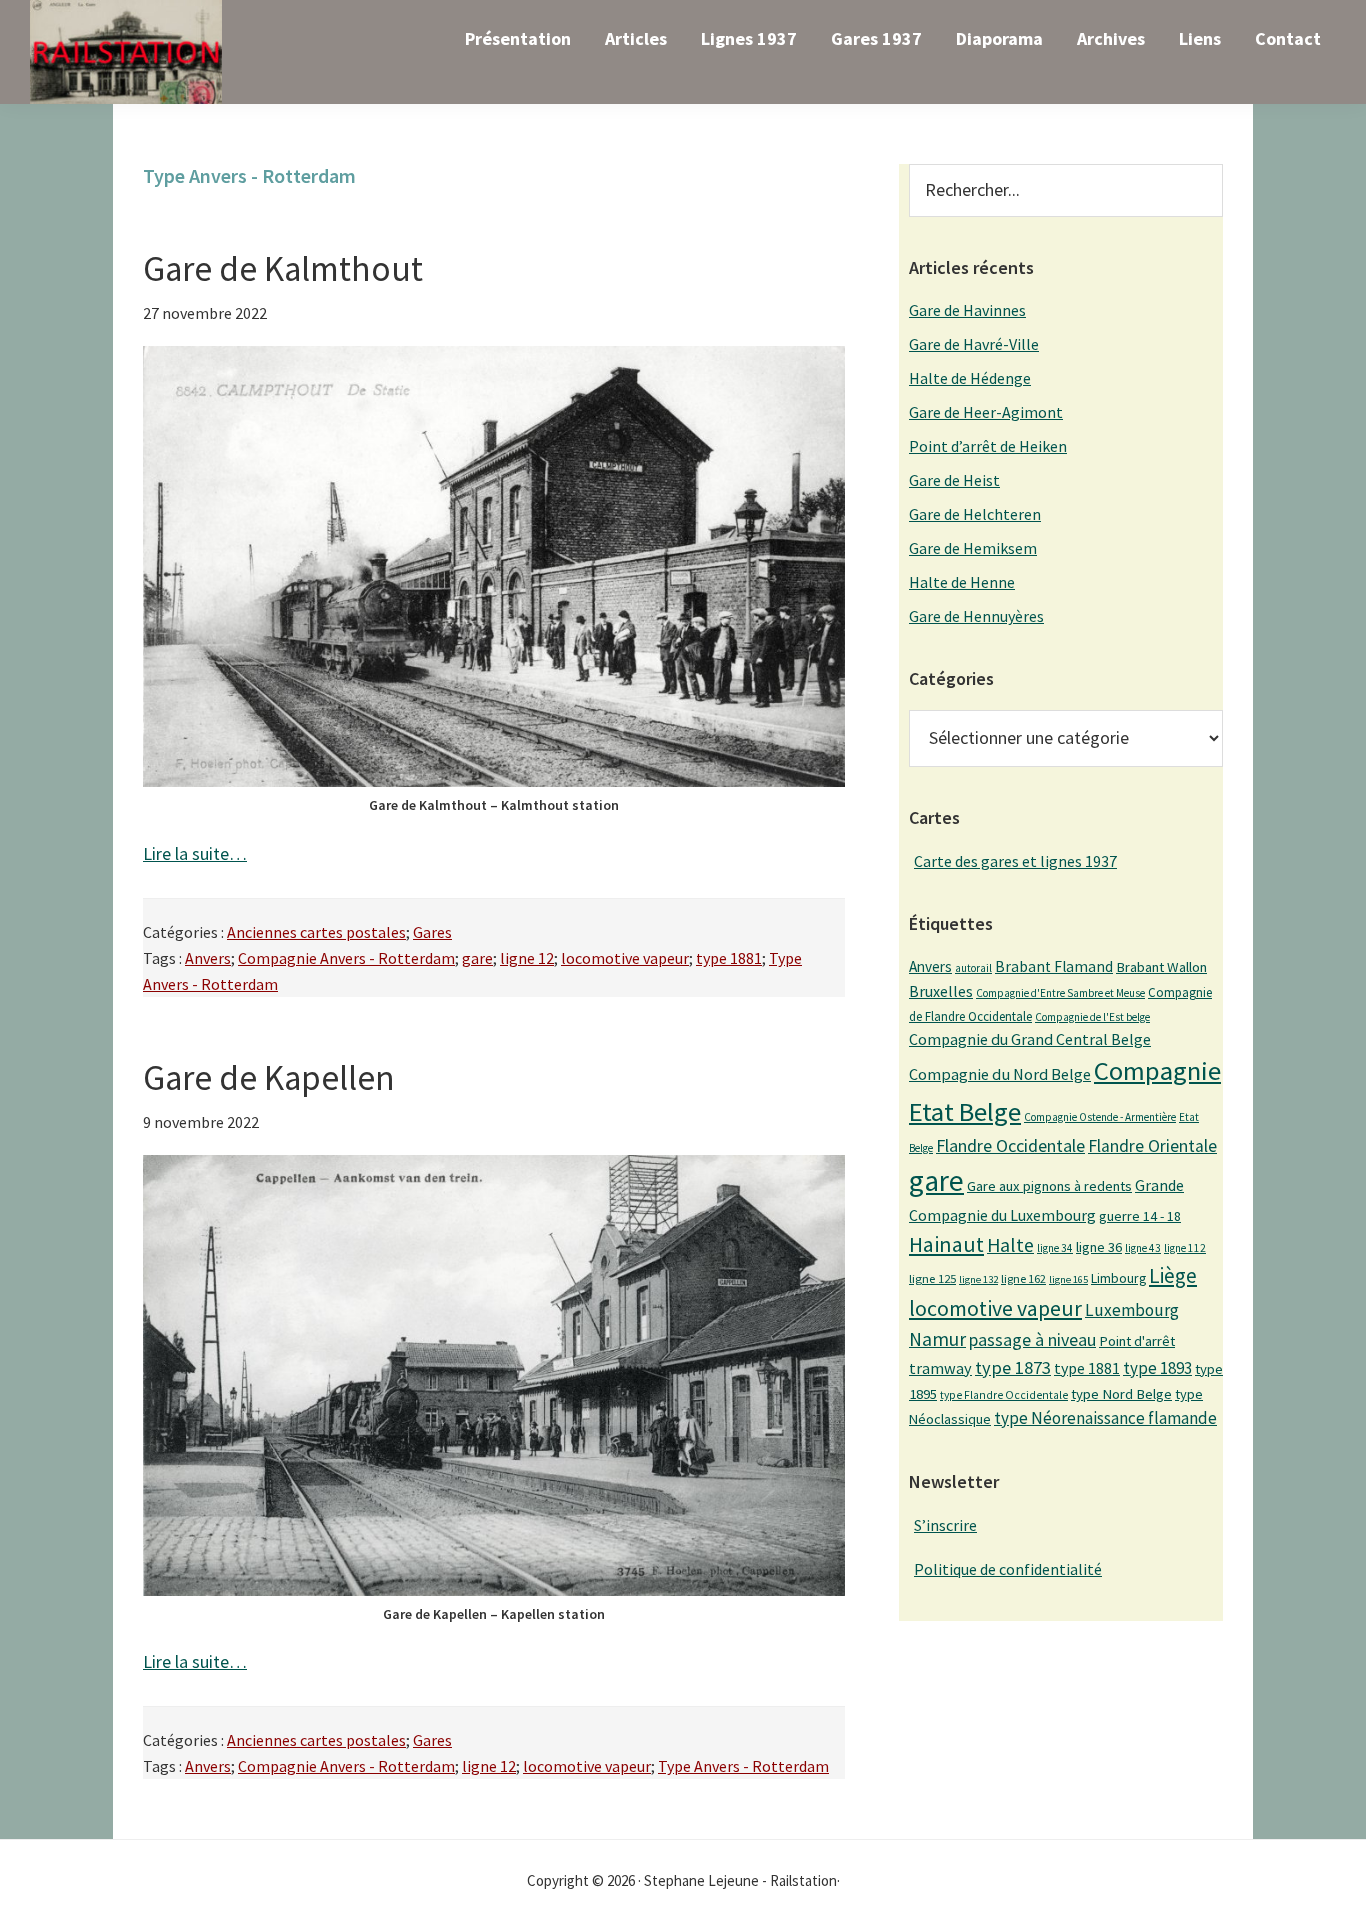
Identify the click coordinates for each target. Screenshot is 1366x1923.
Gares (432, 932)
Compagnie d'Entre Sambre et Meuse (1060, 993)
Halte (1010, 1244)
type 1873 (1013, 1367)
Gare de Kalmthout (283, 269)
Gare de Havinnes (967, 310)
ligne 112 (1185, 1248)
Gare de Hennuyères (976, 616)
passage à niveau (1032, 1339)
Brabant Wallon (1161, 967)
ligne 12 (527, 958)
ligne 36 (1099, 1247)
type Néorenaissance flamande (1105, 1418)
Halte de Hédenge (970, 378)
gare (477, 958)
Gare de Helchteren (975, 514)
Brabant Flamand (1054, 966)
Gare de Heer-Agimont (986, 412)
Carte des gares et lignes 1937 (1015, 861)
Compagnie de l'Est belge (1092, 1017)
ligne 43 (1143, 1248)
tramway (940, 1368)
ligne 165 (1068, 1279)
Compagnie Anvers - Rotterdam (346, 958)
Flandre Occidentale (1010, 1145)
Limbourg (1118, 1278)
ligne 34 (1055, 1248)
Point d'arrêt (1137, 1341)
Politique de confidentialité (1008, 1569)
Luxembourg (1132, 1310)
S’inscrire (945, 1525)
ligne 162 (1023, 1278)
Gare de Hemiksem (973, 548)
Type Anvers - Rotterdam (743, 1766)
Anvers (208, 958)
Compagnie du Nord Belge (1000, 1074)
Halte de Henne (962, 582)
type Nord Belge (1121, 1394)
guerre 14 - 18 (1140, 1216)
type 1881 (729, 958)
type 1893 (1157, 1368)
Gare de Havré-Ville (974, 344)
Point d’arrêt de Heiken (988, 446)
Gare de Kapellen (269, 1078)
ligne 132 (978, 1279)
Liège (1173, 1275)
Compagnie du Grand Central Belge (1030, 1039)
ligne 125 (932, 1278)
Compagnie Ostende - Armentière (1100, 1117)
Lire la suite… (195, 853)
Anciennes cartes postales (316, 932)
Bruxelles (941, 991)
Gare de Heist (954, 480)
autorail (973, 968)
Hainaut (946, 1244)
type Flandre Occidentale (1004, 1395)
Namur (937, 1339)
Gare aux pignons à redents (1049, 1186)
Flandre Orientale (1152, 1146)
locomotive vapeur (625, 958)
